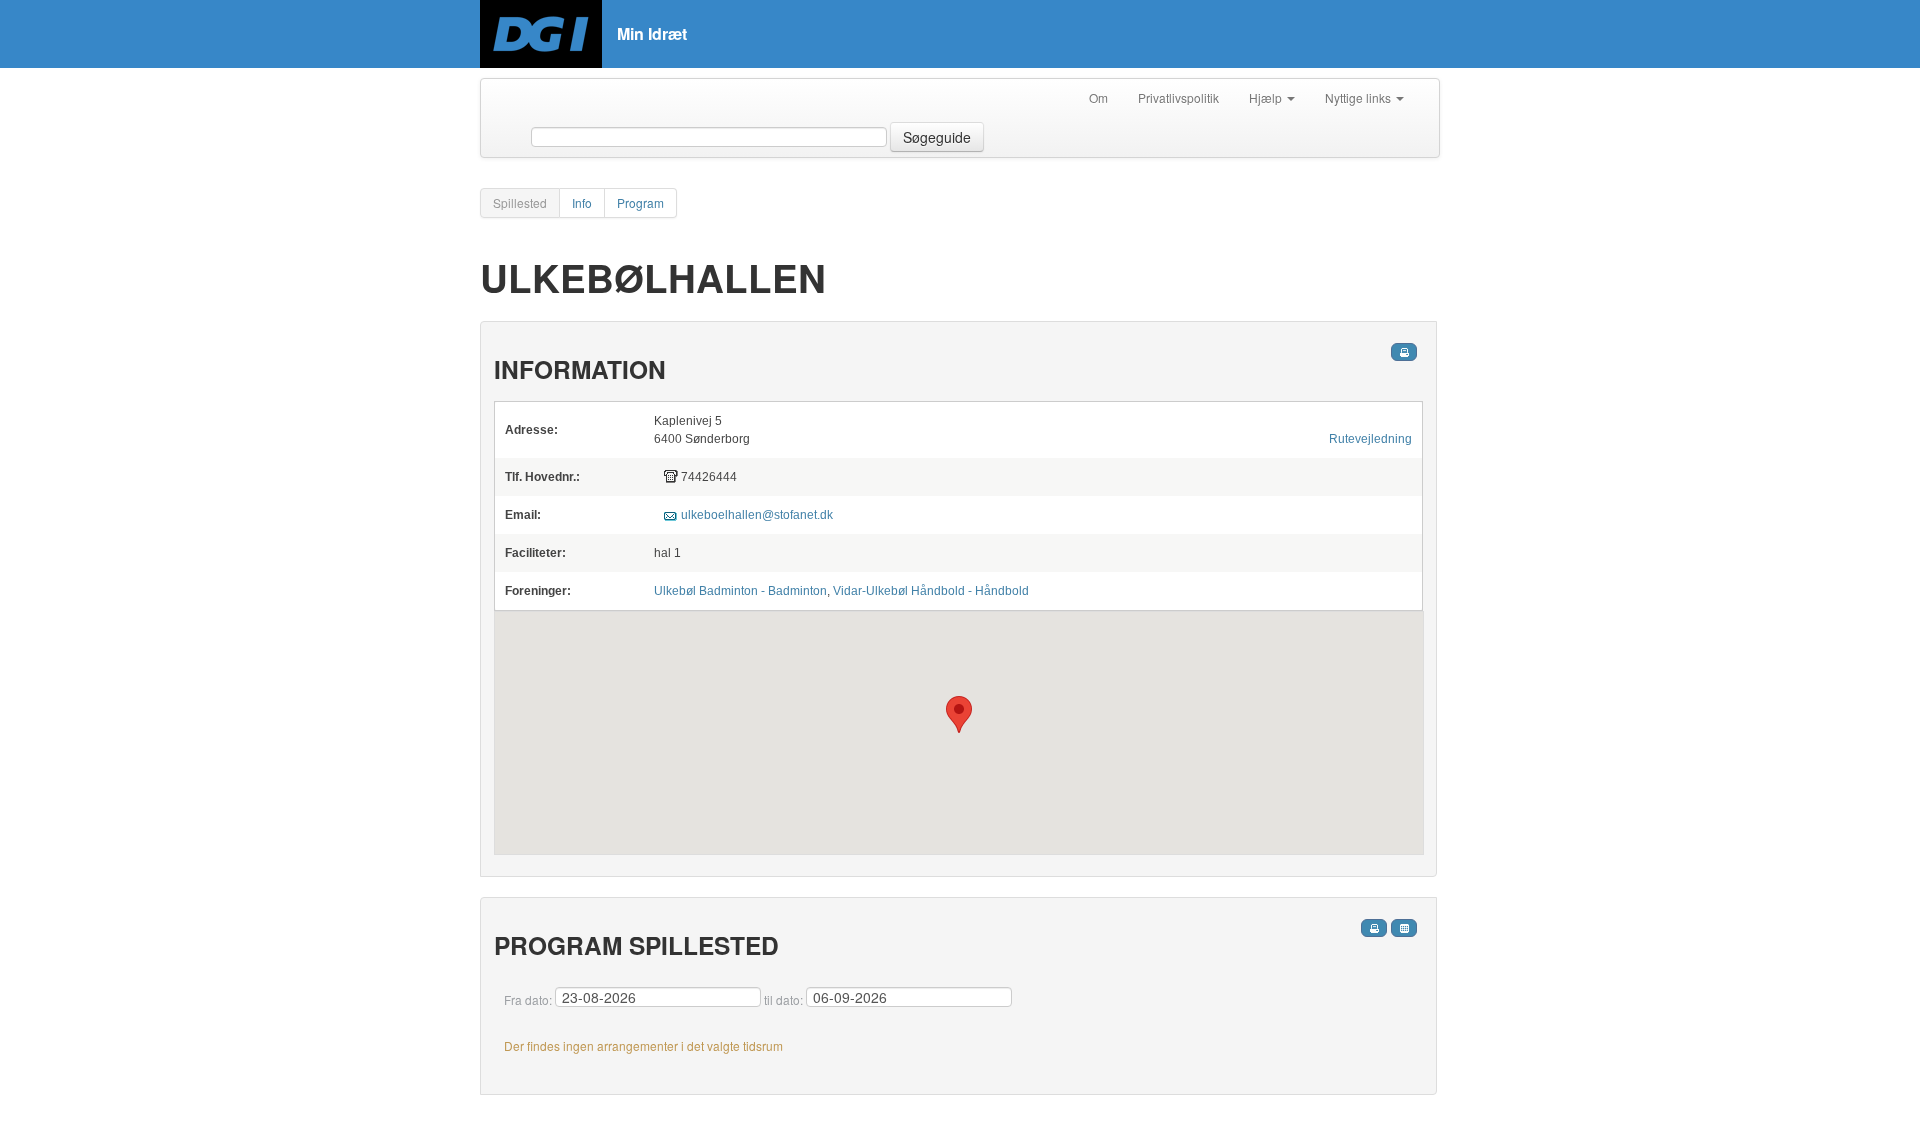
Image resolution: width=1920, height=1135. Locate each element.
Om (1098, 97)
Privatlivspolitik (1178, 97)
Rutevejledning (1370, 439)
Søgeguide (937, 137)
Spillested (520, 202)
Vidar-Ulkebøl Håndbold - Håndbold (931, 591)
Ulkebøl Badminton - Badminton (740, 591)
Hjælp (1267, 97)
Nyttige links (1359, 97)
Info (582, 202)
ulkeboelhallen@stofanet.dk (757, 515)
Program (640, 202)
